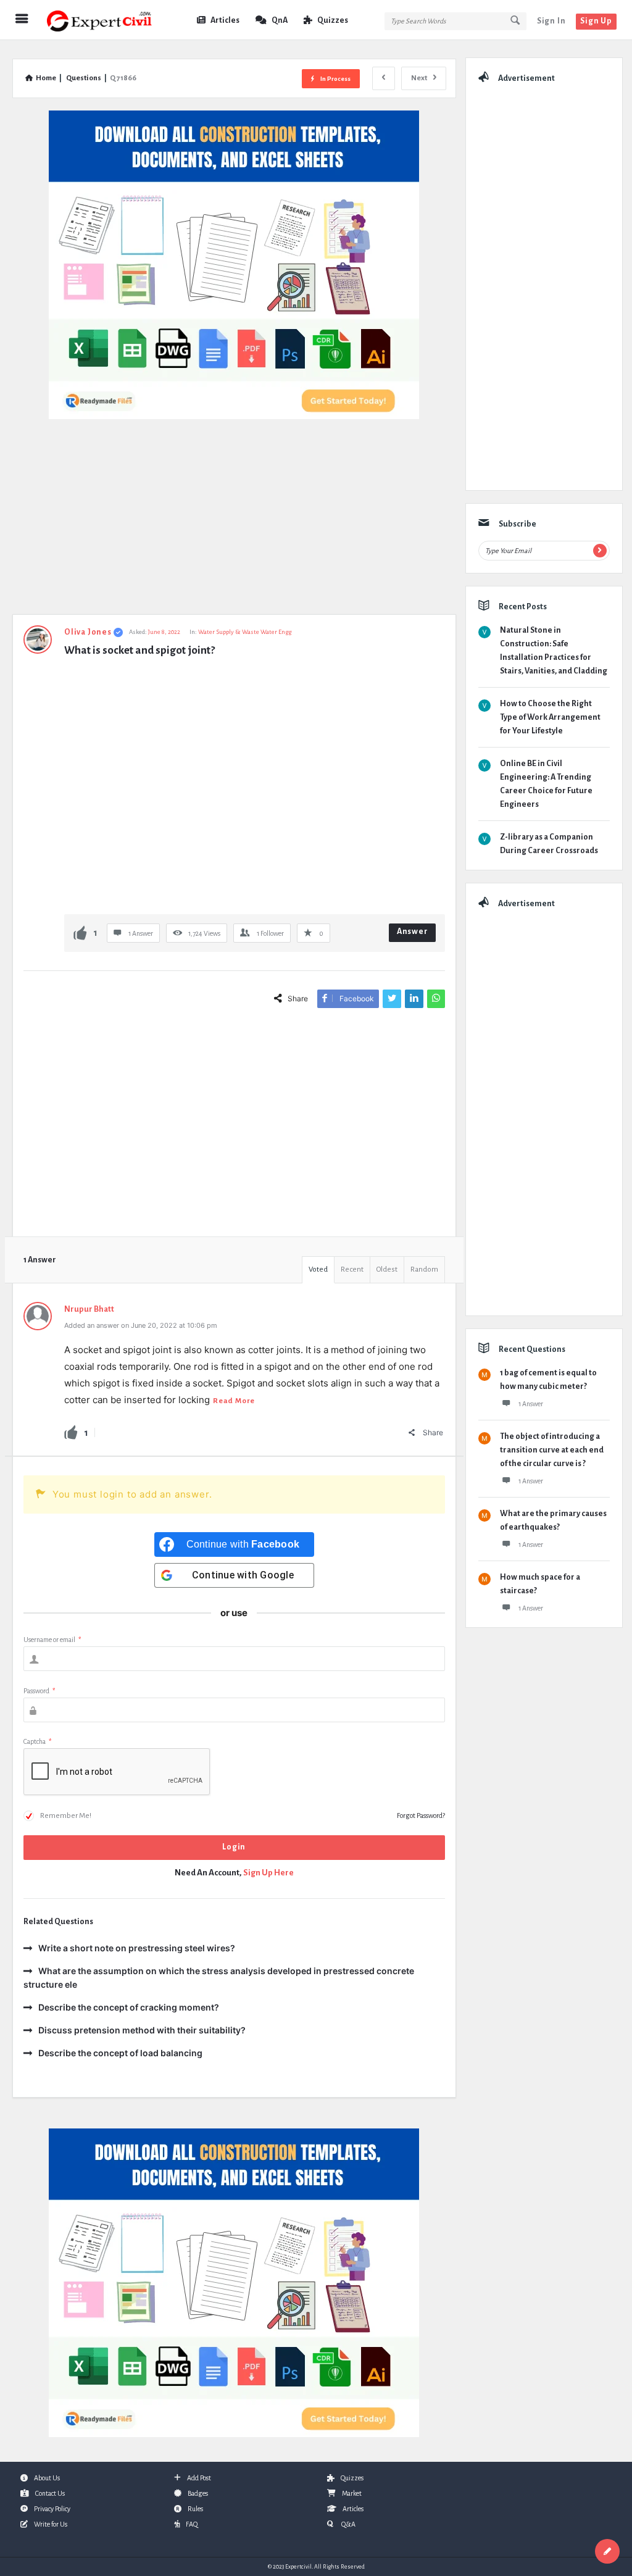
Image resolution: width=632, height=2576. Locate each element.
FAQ (192, 2524)
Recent (352, 1269)
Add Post (199, 2478)
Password (39, 1691)
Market (352, 2493)
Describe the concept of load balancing (120, 2053)
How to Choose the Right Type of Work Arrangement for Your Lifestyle (550, 717)
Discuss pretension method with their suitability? (142, 2030)
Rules (195, 2509)
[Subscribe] (600, 551)
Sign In (551, 21)
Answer (413, 932)
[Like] (80, 932)
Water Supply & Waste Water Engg (245, 632)
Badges (198, 2493)
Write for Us (51, 2524)
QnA (280, 20)
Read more (234, 1401)
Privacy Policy (52, 2509)
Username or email (52, 1640)
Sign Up (596, 21)
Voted (318, 1269)
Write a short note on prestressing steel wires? (137, 1948)
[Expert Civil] (106, 20)
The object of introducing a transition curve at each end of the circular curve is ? (552, 1450)
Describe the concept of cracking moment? (129, 2007)
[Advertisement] (234, 523)
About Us (47, 2478)
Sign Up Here (268, 1873)
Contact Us (50, 2493)
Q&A (348, 2524)
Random (424, 1269)
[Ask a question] (607, 2551)
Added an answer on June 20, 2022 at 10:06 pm (141, 1325)
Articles (225, 20)
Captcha (37, 1741)
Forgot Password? (421, 1815)
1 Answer (531, 1404)
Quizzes (333, 20)
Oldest (387, 1269)
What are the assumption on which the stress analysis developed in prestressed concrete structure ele (219, 1978)
